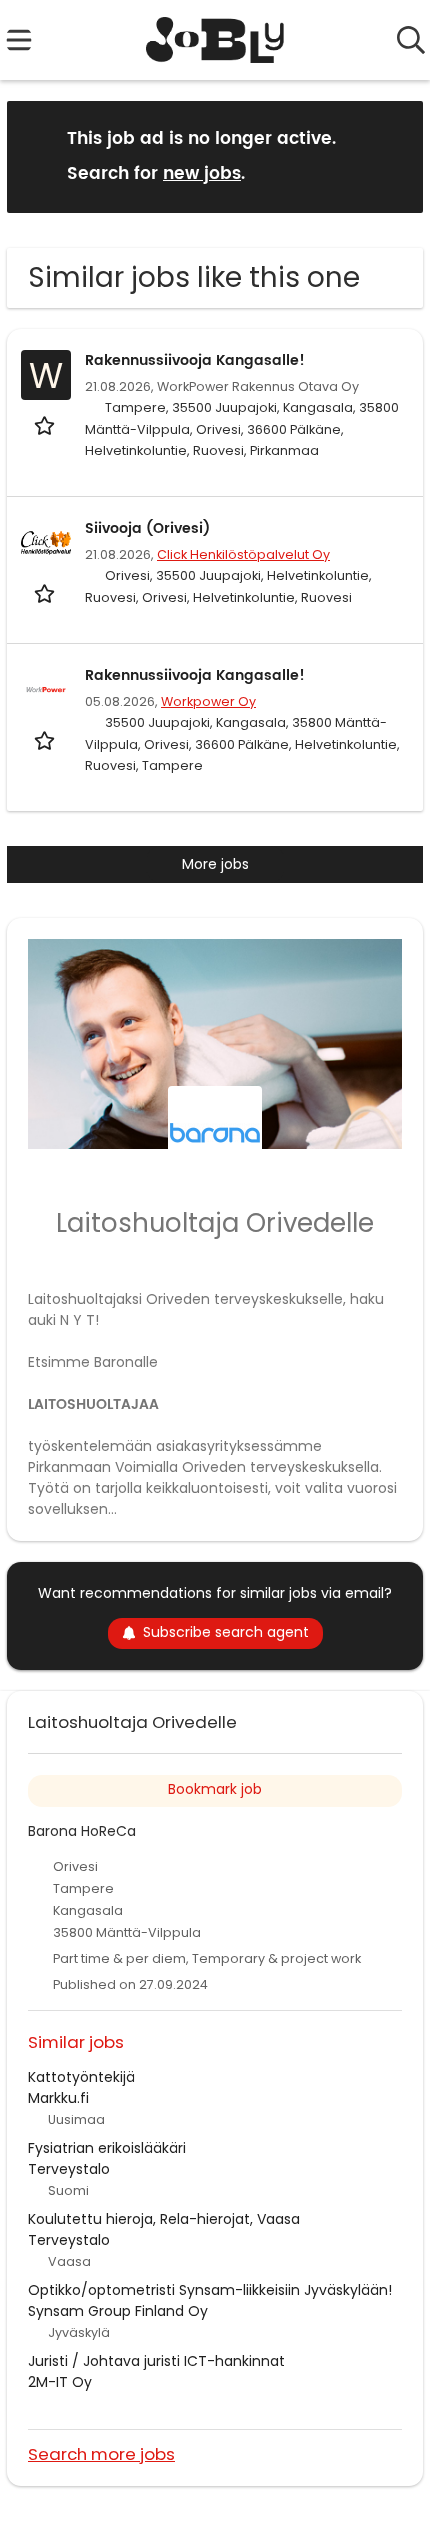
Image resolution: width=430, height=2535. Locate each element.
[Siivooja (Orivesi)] (46, 543)
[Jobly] (215, 40)
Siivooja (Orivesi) (147, 528)
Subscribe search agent (226, 1632)
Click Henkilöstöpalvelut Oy (243, 554)
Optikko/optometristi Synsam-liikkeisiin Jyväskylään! (210, 2290)
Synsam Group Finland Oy (118, 2311)
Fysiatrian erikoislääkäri (107, 2148)
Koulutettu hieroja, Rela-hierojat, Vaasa (164, 2219)
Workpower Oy (208, 701)
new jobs (202, 174)
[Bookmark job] (46, 425)
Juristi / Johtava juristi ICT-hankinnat (156, 2361)
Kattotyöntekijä (81, 2077)
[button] (392, 155)
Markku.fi (58, 2098)
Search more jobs (101, 2453)
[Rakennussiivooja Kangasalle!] (46, 690)
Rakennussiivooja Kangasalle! (195, 360)
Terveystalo (69, 2169)
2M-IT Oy (60, 2382)
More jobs (215, 864)
